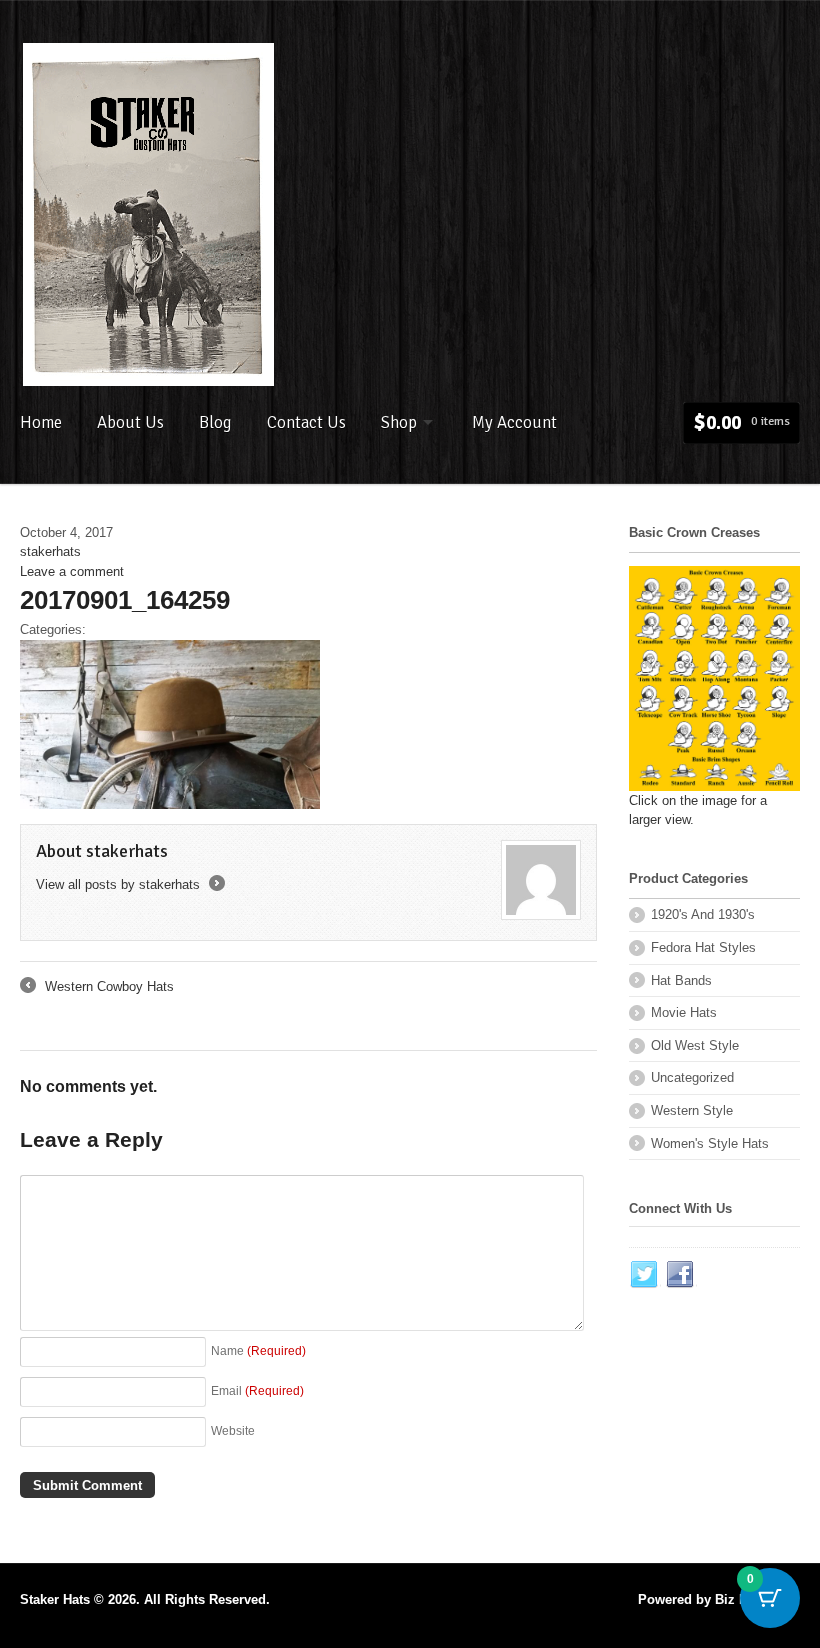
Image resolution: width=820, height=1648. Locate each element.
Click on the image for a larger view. (698, 810)
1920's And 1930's (703, 914)
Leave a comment (72, 571)
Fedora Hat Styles (703, 947)
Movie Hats (684, 1012)
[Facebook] (681, 1275)
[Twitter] (645, 1275)
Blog (215, 422)
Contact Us (306, 422)
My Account (514, 422)
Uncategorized (692, 1077)
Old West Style (695, 1045)
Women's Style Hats (710, 1143)
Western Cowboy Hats (97, 988)
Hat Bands (681, 980)
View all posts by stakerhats (129, 884)
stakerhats (50, 551)
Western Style (692, 1110)
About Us (130, 422)
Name (258, 1350)
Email (257, 1390)
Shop (399, 422)
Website (233, 1430)
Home (41, 422)
